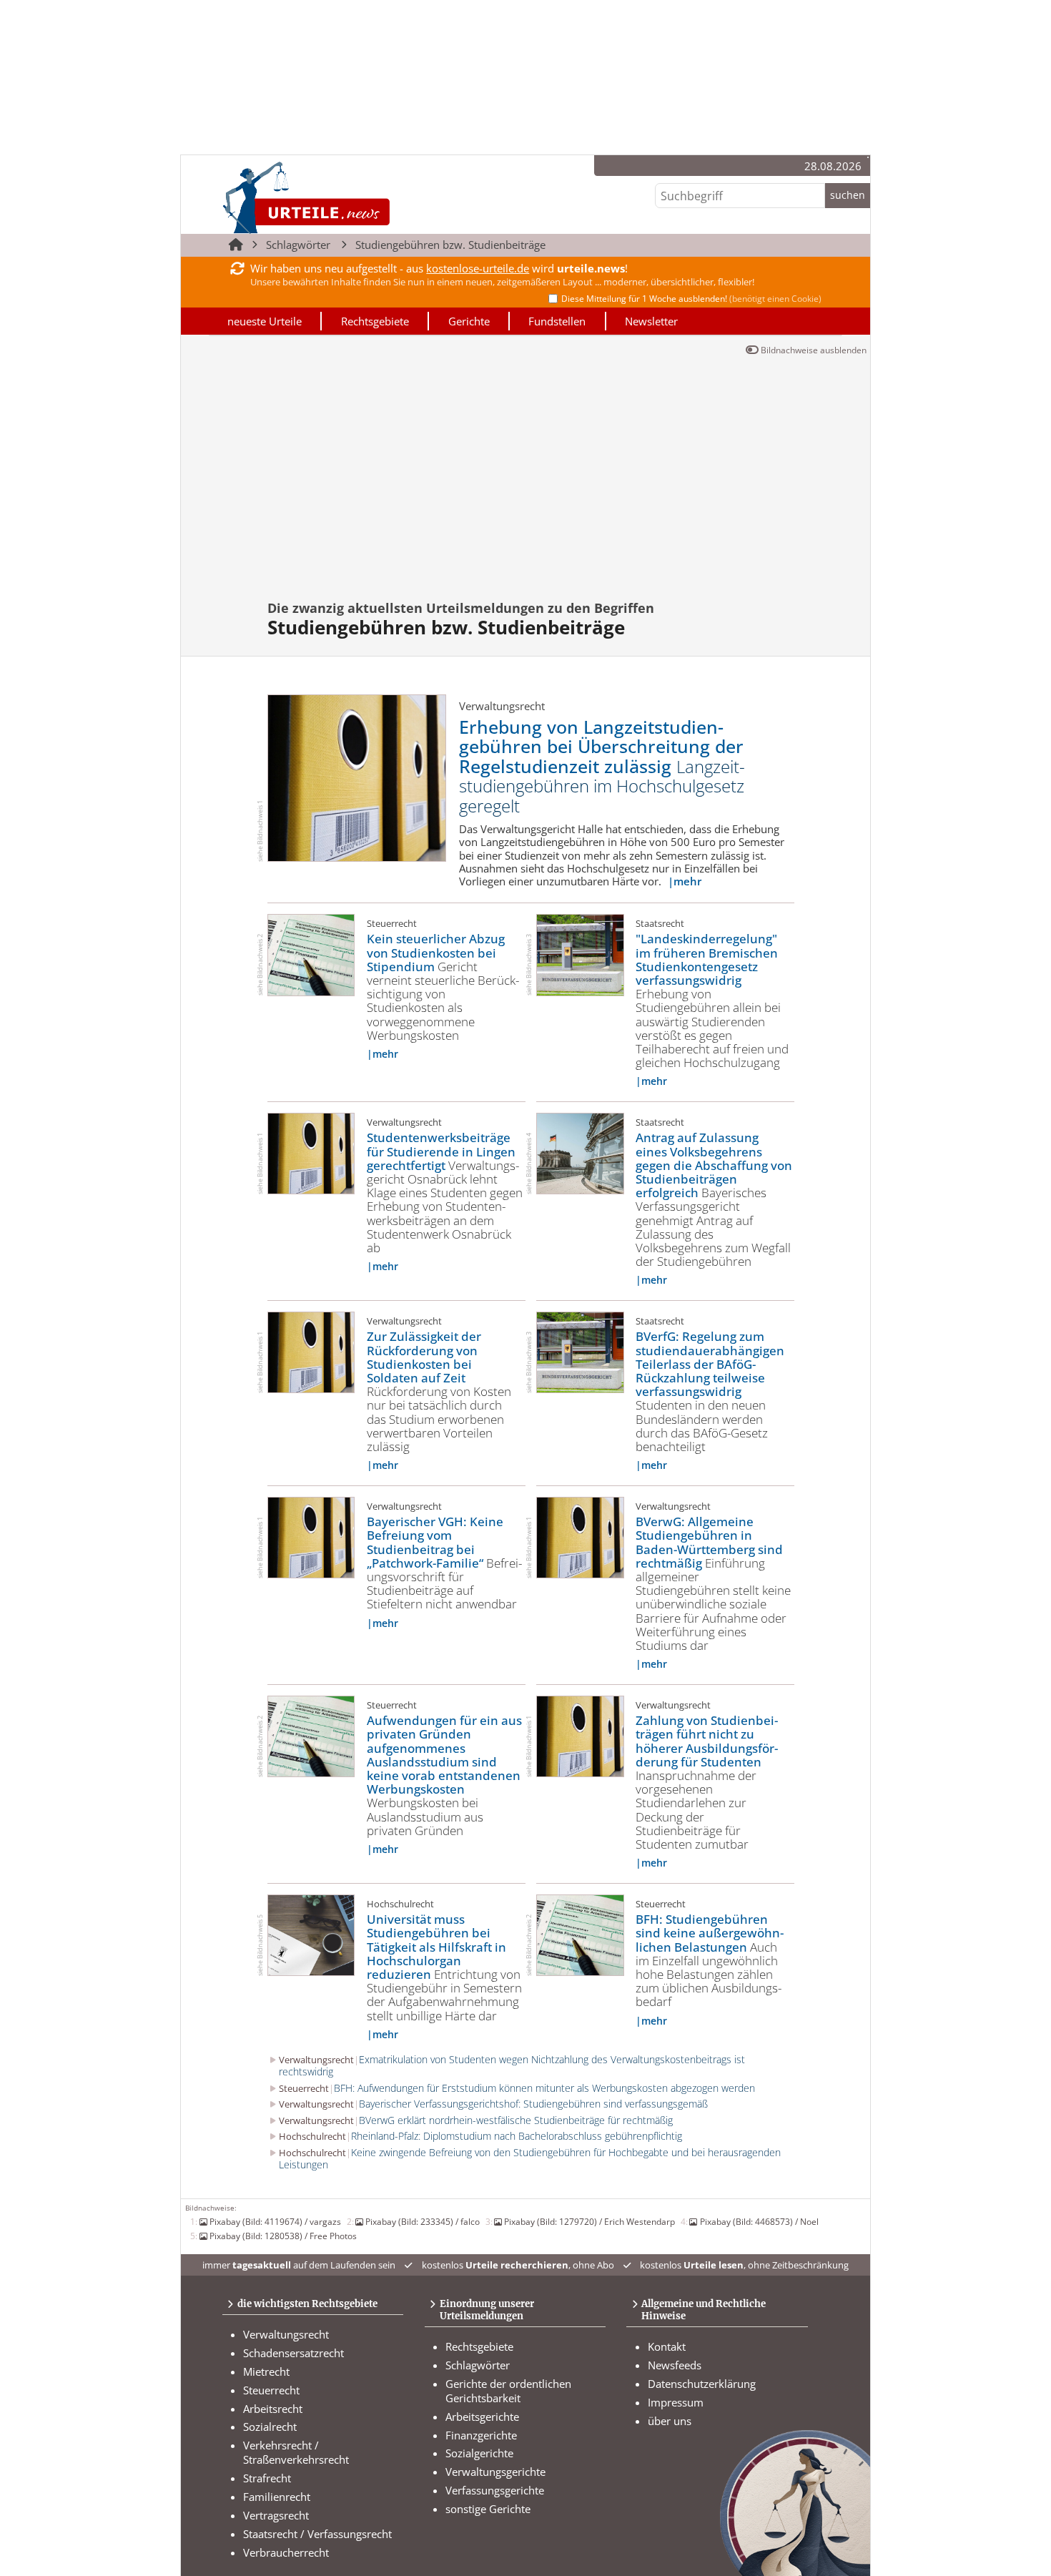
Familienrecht (277, 2497)
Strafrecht (267, 2478)
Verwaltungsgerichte (495, 2472)
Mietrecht (266, 2371)
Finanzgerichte (481, 2435)
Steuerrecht (271, 2390)
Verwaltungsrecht (286, 2334)
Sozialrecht (270, 2427)
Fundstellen (557, 321)
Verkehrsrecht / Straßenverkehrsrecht (296, 2452)
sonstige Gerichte (488, 2509)
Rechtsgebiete (375, 321)
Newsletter (651, 321)
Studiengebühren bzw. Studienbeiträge (450, 245)
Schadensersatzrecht (293, 2353)
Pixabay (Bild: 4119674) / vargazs (275, 2221)
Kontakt (667, 2346)
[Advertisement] (599, 484)
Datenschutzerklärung (702, 2384)
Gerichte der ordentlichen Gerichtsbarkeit (508, 2391)
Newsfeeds (675, 2365)
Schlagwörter (298, 245)
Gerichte (469, 321)
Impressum (676, 2402)
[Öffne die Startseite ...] (354, 197)
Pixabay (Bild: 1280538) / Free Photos (283, 2236)
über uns (670, 2421)
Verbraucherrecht (286, 2552)
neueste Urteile (265, 321)
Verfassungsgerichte (495, 2490)
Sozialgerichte (479, 2453)
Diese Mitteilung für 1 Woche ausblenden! (691, 299)
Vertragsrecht (276, 2515)
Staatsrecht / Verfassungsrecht (317, 2534)
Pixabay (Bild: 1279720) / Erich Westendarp (589, 2221)
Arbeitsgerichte (482, 2417)
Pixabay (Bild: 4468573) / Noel (759, 2221)
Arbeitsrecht (273, 2409)
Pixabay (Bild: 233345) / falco (423, 2221)
